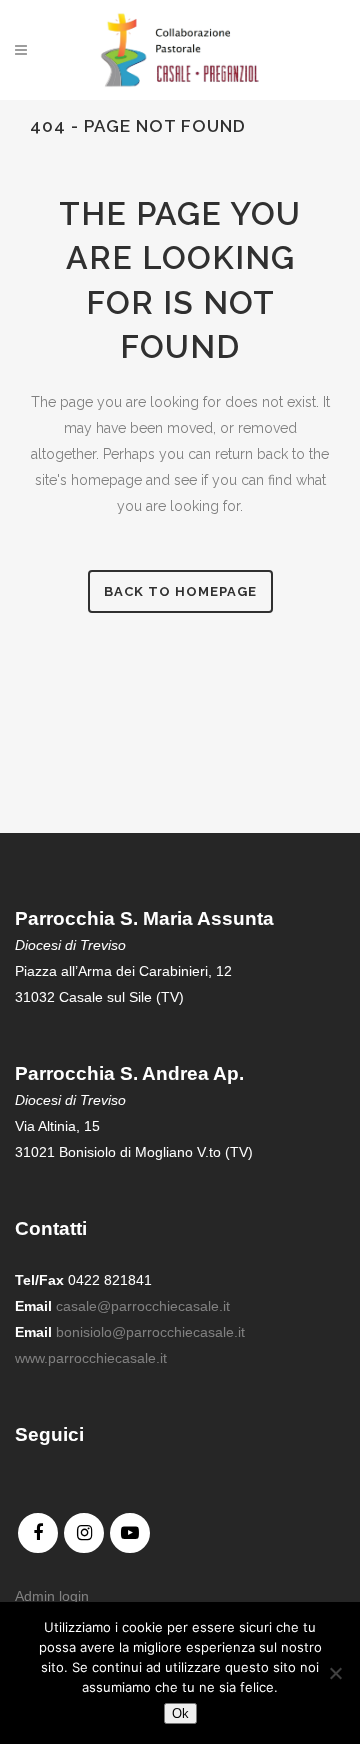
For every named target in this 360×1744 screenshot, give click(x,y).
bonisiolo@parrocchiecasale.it (150, 1332)
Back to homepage (180, 591)
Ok (180, 1713)
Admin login (52, 1596)
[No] (335, 1673)
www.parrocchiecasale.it (91, 1358)
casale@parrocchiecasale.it (143, 1306)
